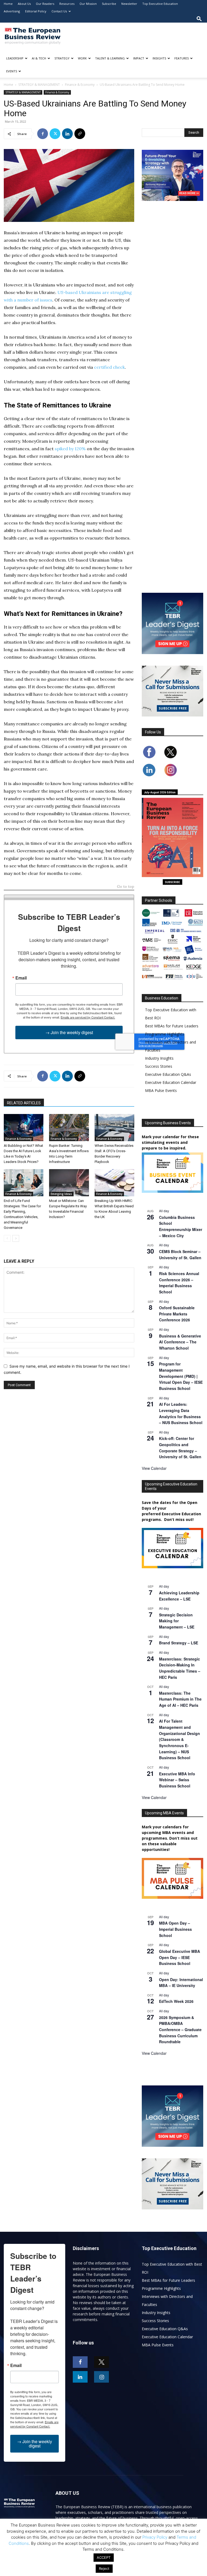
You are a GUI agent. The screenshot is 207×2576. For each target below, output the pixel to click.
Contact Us (59, 11)
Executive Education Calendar (171, 1082)
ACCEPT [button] (104, 2557)
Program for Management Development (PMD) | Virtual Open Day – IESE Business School (181, 1376)
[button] (199, 19)
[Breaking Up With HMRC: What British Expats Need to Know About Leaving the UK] (114, 1183)
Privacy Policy (155, 2537)
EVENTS (12, 71)
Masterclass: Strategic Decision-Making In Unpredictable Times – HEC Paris (180, 1668)
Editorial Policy (36, 11)
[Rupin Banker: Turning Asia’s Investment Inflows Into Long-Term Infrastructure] (69, 1128)
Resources (67, 4)
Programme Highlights (165, 1034)
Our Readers (45, 4)
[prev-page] (7, 1238)
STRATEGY (62, 58)
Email (21, 978)
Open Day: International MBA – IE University (181, 1983)
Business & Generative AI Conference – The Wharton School (180, 1342)
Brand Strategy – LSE (179, 1643)
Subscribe (109, 4)
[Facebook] (43, 134)
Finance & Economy (80, 85)
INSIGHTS (159, 58)
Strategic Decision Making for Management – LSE (177, 1621)
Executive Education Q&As (168, 1074)
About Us (24, 4)
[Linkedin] (67, 134)
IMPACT (139, 58)
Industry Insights (159, 1058)
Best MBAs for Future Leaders (172, 1026)
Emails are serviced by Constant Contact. (88, 1017)
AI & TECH (39, 58)
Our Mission (88, 4)
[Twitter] (55, 134)
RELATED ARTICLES (24, 1103)
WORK (82, 58)
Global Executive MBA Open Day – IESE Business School (180, 1957)
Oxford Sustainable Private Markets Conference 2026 (177, 1314)
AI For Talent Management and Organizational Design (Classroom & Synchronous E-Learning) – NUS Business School (180, 1739)
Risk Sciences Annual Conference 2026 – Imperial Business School (179, 1283)
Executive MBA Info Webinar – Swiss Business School (177, 1780)
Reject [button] (104, 2568)
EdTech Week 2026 (176, 2001)
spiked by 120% (70, 449)
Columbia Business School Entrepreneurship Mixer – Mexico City (181, 1226)
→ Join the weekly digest (69, 1032)
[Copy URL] (80, 134)
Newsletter (129, 4)
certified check (109, 367)
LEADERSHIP (15, 58)
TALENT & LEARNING (110, 58)
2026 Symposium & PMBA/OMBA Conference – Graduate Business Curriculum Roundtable (180, 2030)
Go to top (126, 887)
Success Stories (159, 1066)
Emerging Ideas (61, 1194)
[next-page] (16, 1238)
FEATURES (182, 58)
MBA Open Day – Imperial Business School (175, 1929)
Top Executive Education (160, 4)
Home (8, 4)
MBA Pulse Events (161, 1090)
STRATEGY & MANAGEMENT (39, 85)
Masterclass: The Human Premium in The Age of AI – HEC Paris (180, 1699)
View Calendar (154, 1468)
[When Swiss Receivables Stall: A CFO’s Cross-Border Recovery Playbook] (114, 1128)
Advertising (12, 11)
